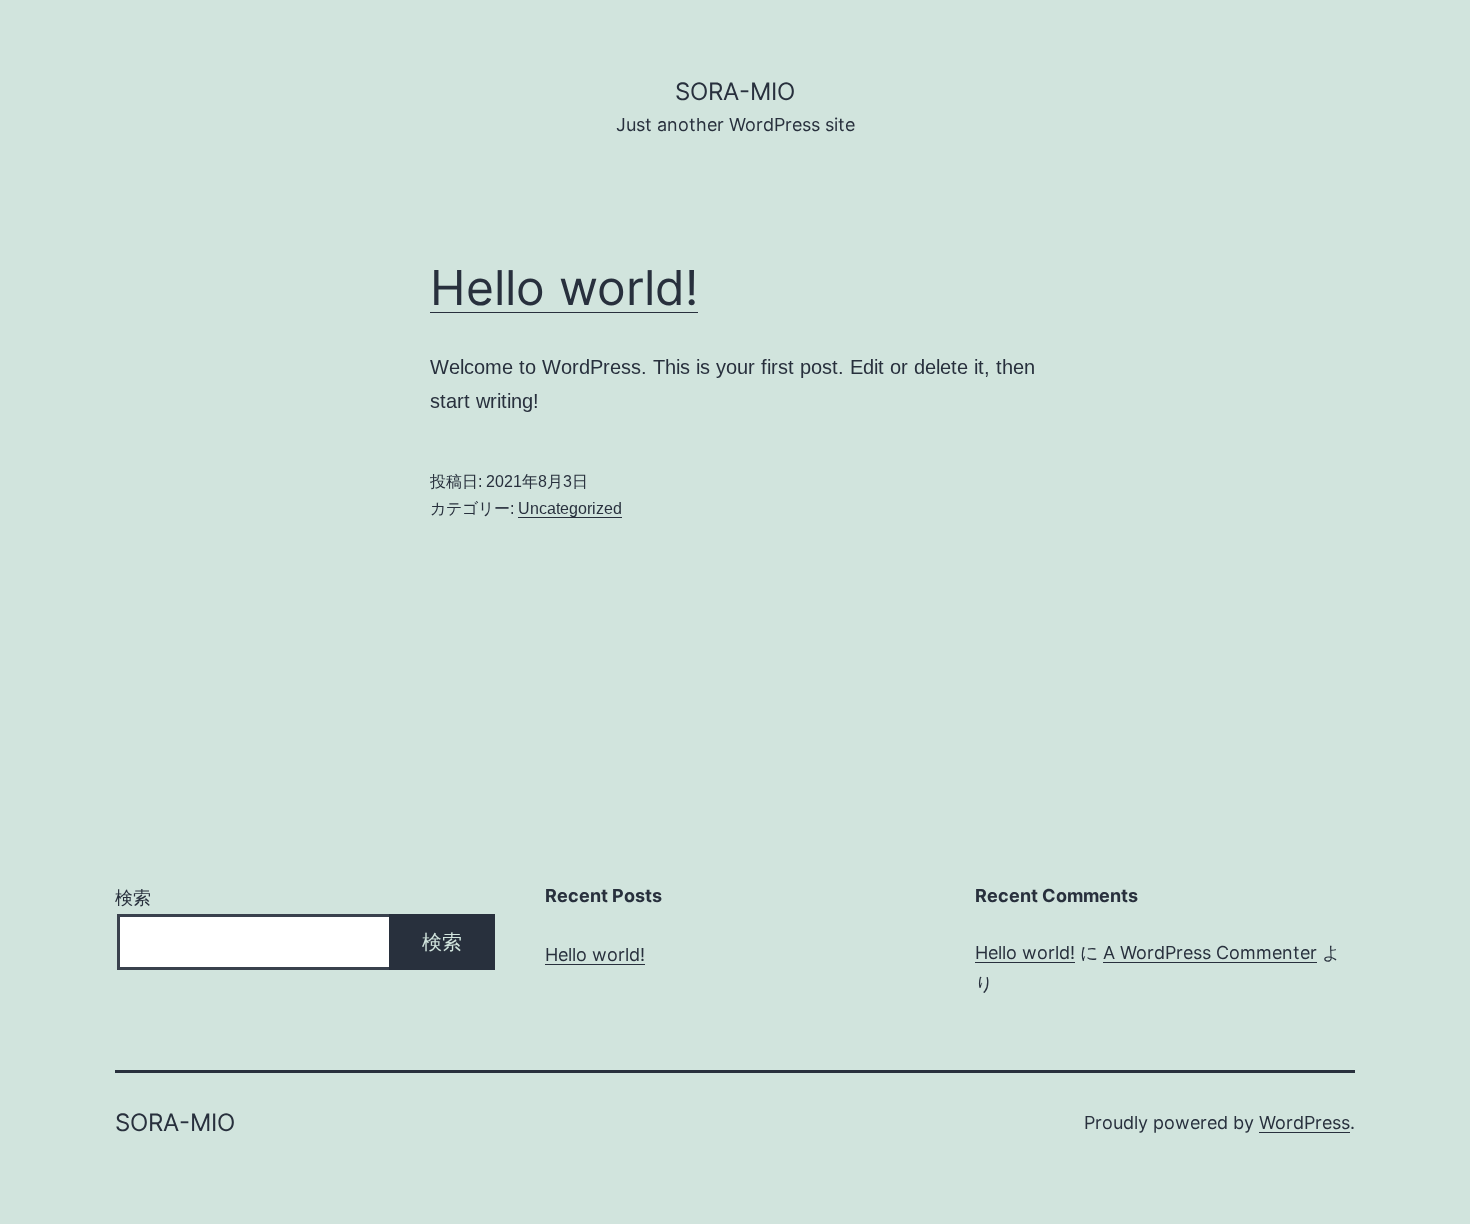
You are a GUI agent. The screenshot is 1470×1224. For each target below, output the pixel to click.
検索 (133, 897)
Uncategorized (570, 508)
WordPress (1304, 1122)
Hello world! (564, 287)
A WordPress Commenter (1210, 952)
